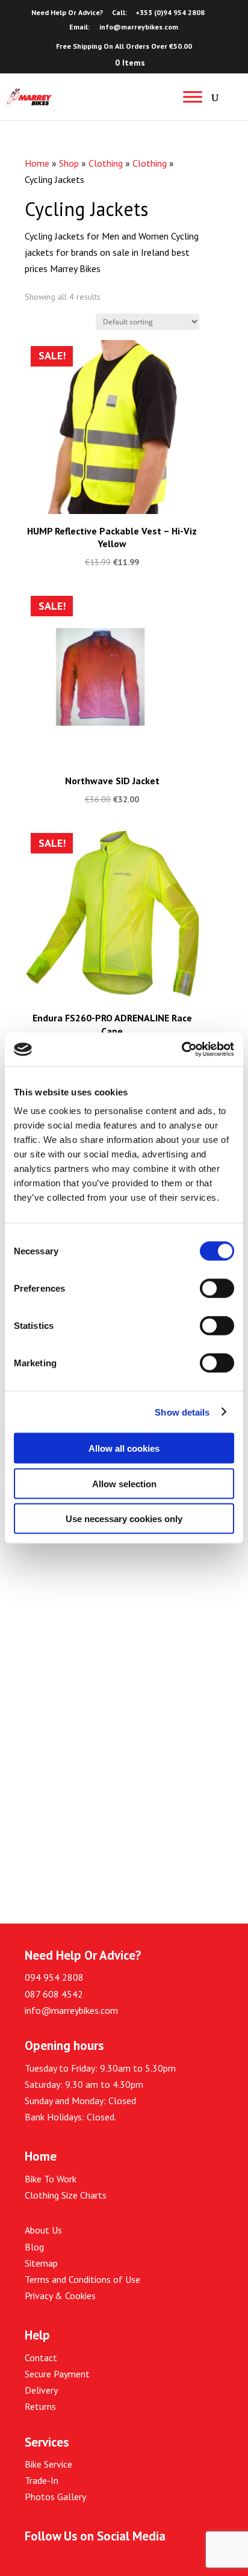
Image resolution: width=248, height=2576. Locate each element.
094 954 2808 (54, 1977)
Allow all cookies (124, 1448)
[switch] (217, 1289)
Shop (69, 163)
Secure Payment (57, 2374)
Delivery (41, 2390)
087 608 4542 (54, 1994)
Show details (182, 1412)
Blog (34, 2247)
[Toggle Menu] (193, 97)
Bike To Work (51, 2179)
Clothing (106, 163)
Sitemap (41, 2263)
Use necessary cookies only (124, 1519)
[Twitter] (59, 2565)
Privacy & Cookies (60, 2296)
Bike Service (48, 2464)
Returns (40, 2406)
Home (37, 163)
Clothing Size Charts (66, 2195)
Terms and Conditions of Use (82, 2279)
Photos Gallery (55, 2497)
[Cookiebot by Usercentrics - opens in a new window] (181, 1050)
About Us (43, 2230)
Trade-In (42, 2480)
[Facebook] (31, 2565)
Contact (41, 2358)
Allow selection (124, 1483)
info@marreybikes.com (71, 2010)
